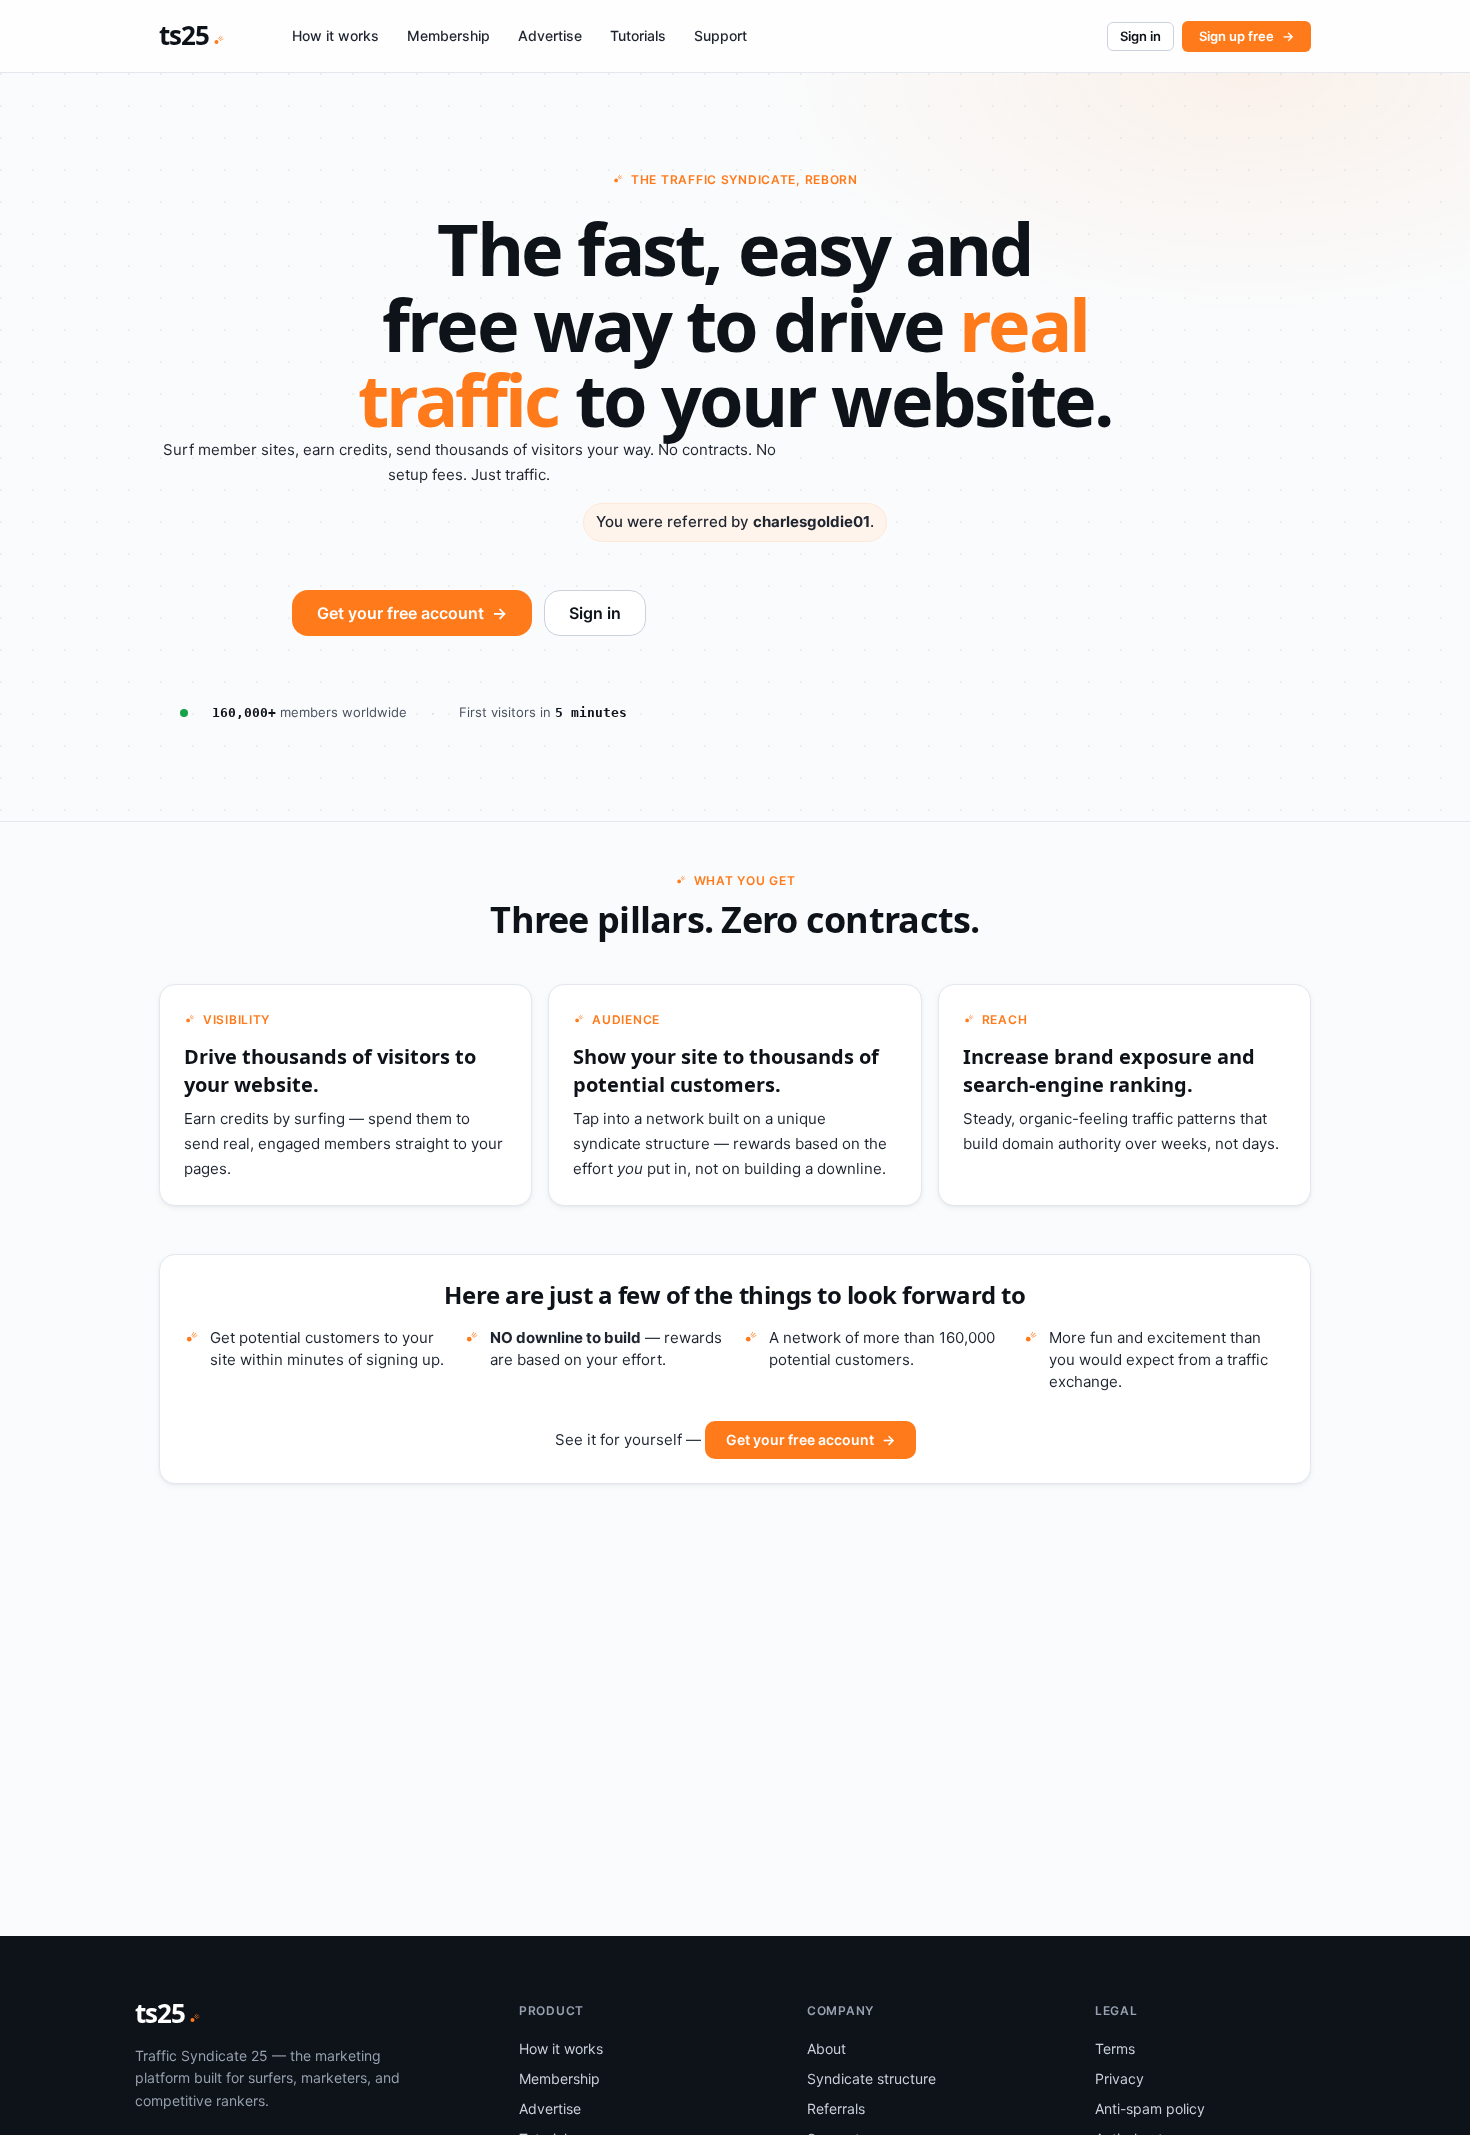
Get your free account (412, 613)
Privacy (1119, 2078)
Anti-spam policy (1150, 2108)
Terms (1115, 2048)
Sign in (1140, 36)
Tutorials (638, 35)
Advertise (550, 35)
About (826, 2048)
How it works (335, 35)
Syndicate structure (871, 2078)
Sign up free (1246, 36)
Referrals (836, 2108)
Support (720, 35)
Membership (448, 35)
